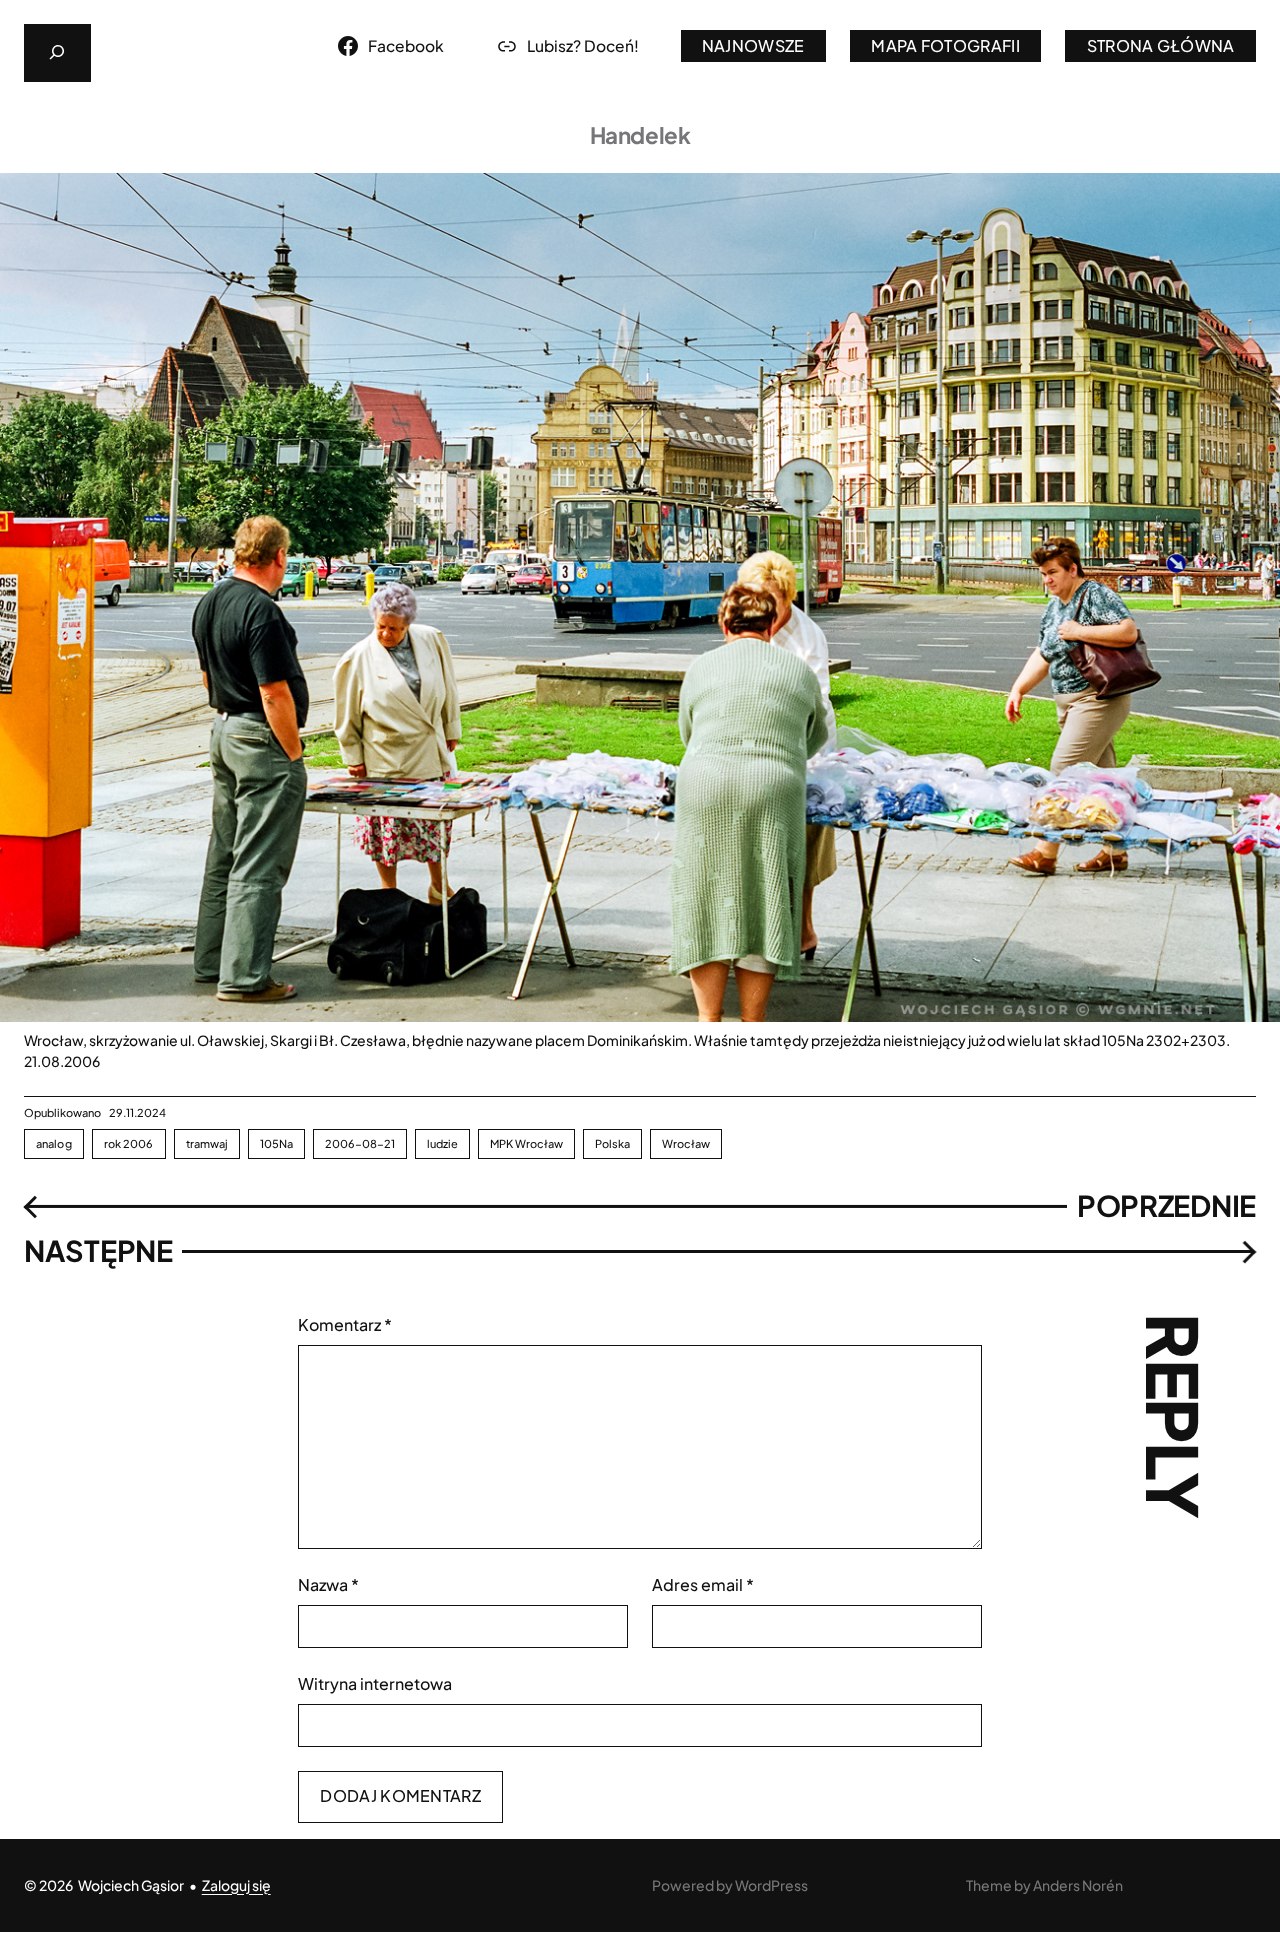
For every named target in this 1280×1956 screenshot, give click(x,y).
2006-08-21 (360, 1143)
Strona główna (1161, 45)
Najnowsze (753, 45)
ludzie (442, 1143)
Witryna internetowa (375, 1683)
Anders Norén (1078, 1885)
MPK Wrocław (526, 1143)
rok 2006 (129, 1143)
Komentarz (345, 1324)
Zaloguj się (236, 1885)
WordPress (771, 1885)
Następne (98, 1250)
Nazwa (328, 1584)
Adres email (703, 1584)
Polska (612, 1143)
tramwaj (207, 1143)
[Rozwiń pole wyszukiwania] (57, 53)
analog (54, 1143)
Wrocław (686, 1143)
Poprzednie (1166, 1205)
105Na (276, 1143)
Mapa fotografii (945, 45)
